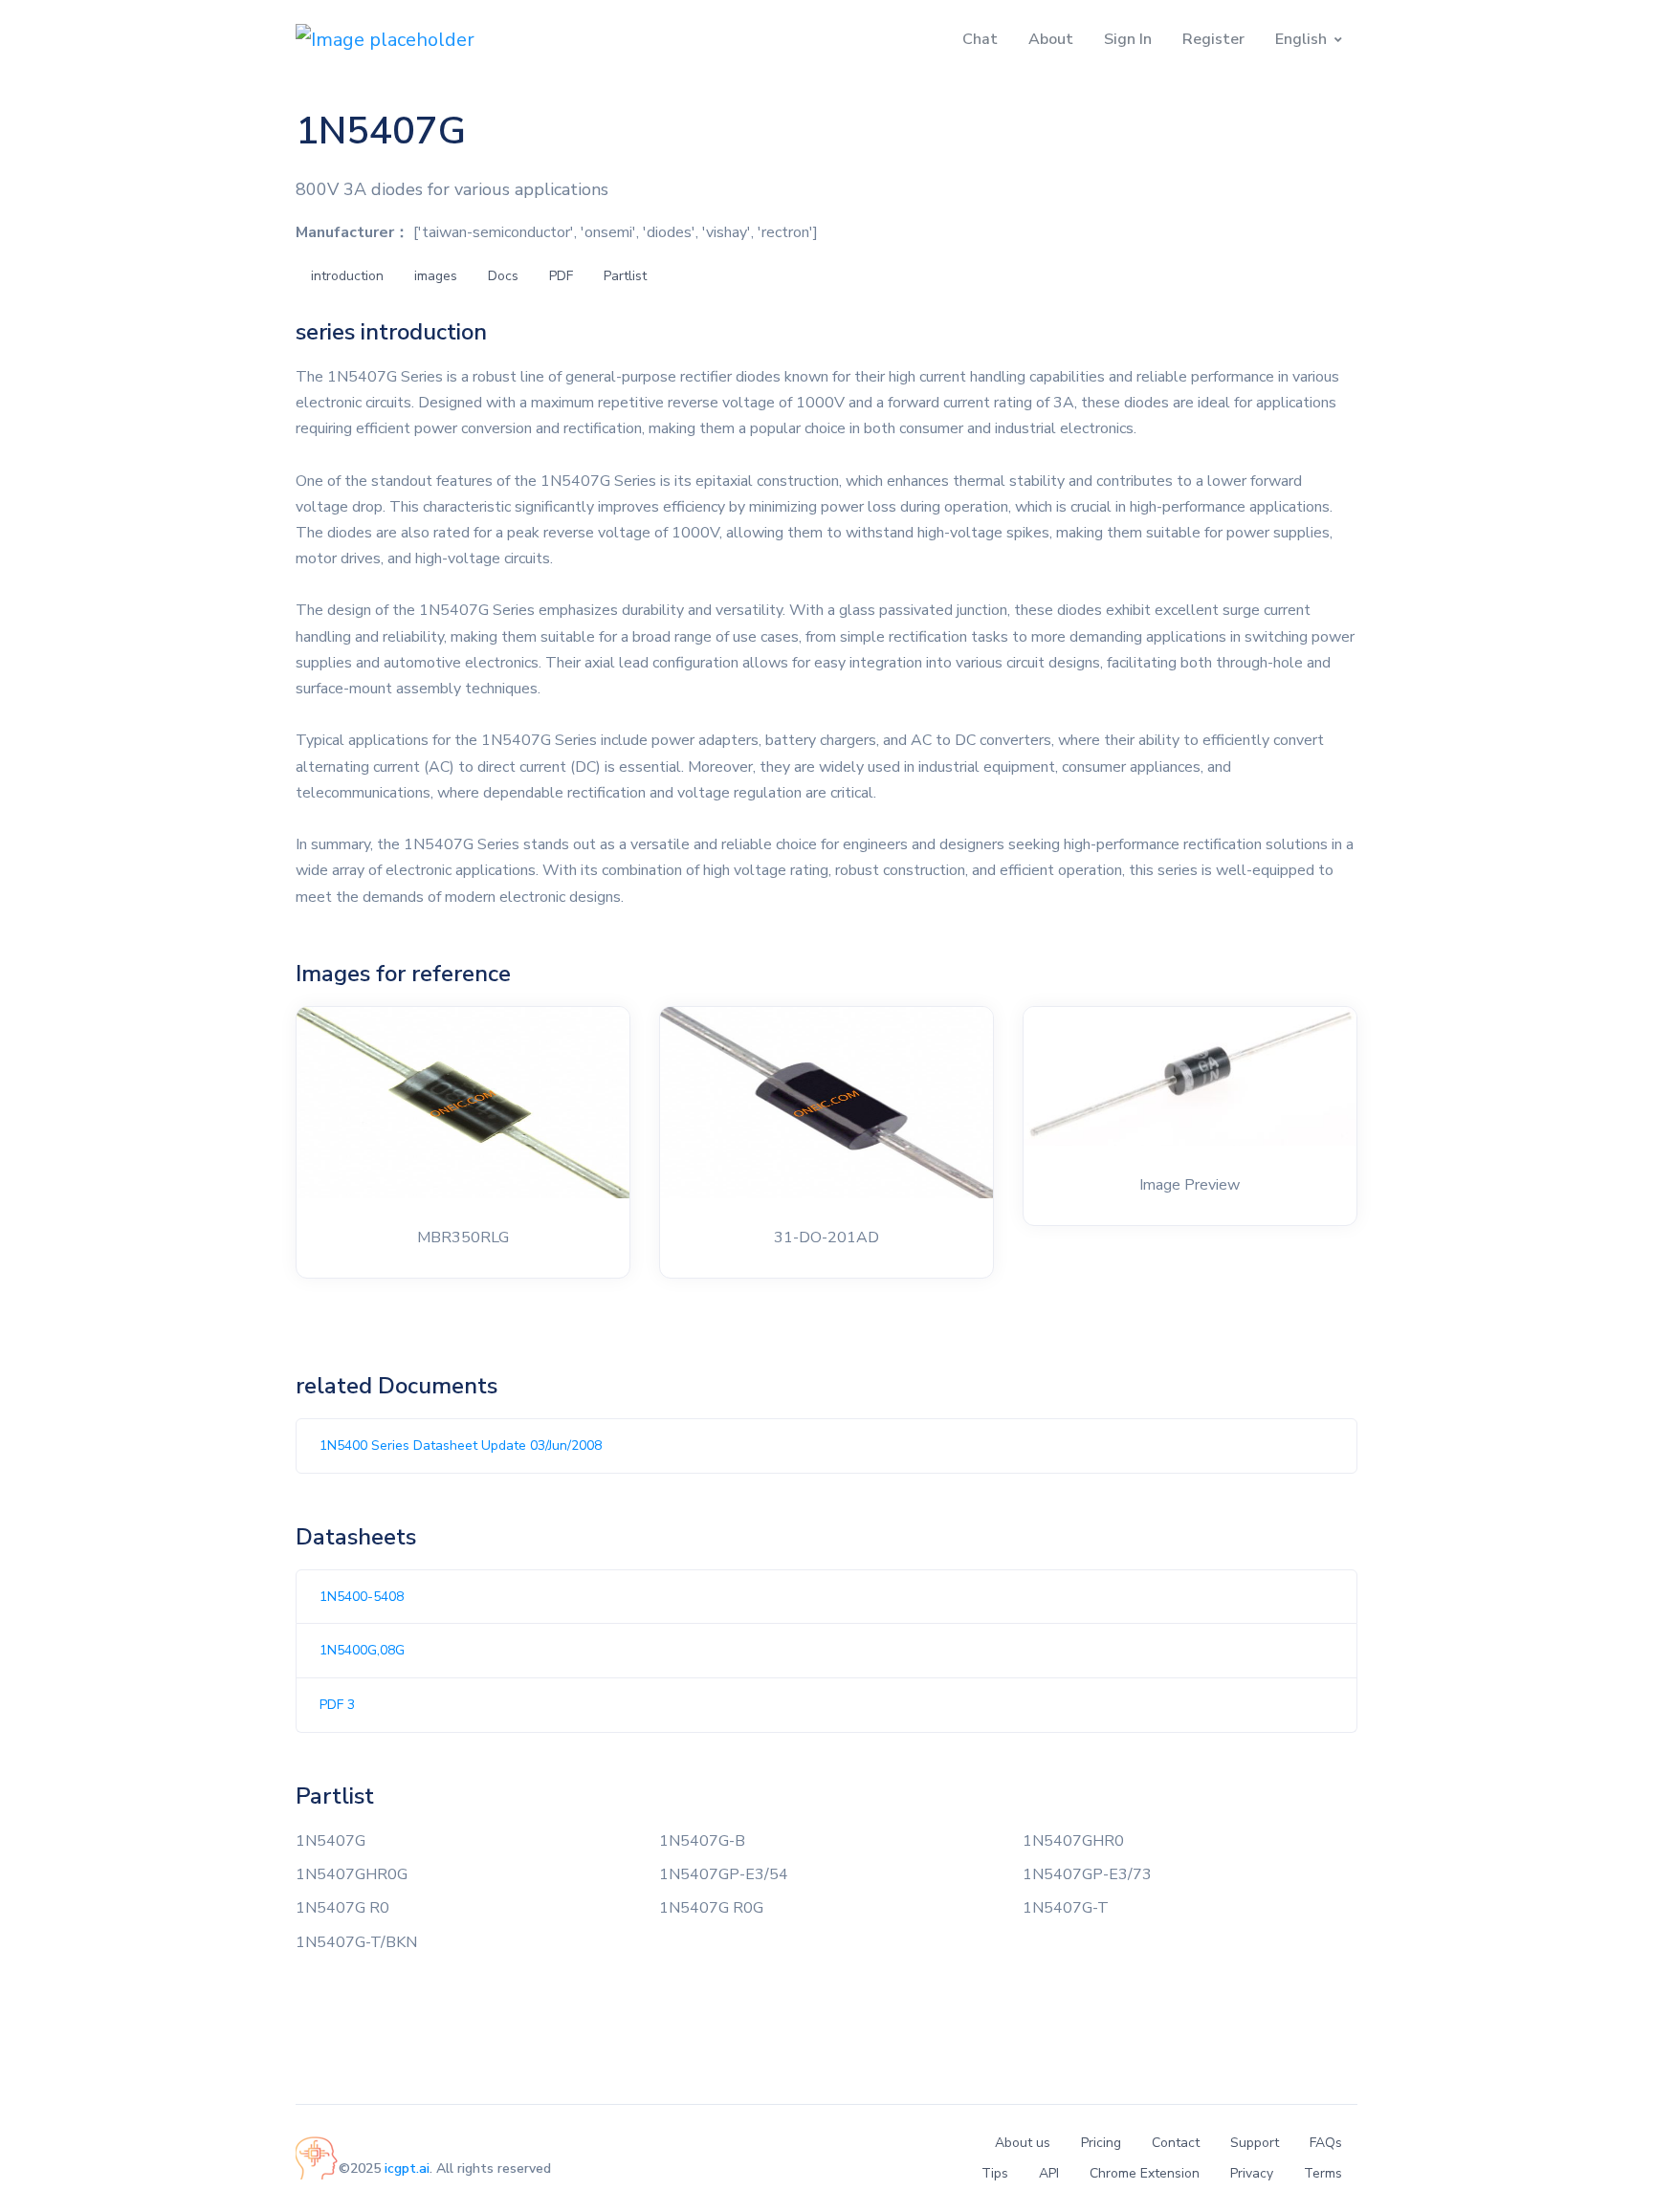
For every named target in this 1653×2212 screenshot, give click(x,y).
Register (1213, 39)
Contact (1176, 2143)
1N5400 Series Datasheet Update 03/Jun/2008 (461, 1445)
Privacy (1252, 2173)
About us (1023, 2143)
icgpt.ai (407, 2168)
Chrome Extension (1145, 2173)
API (1049, 2173)
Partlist (625, 276)
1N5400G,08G (362, 1650)
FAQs (1326, 2143)
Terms (1323, 2173)
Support (1255, 2143)
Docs (503, 276)
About (1051, 39)
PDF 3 (337, 1705)
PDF (561, 276)
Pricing (1101, 2143)
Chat (980, 39)
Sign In (1128, 39)
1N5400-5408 (362, 1597)
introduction (347, 276)
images (436, 276)
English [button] (1301, 39)
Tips (995, 2173)
